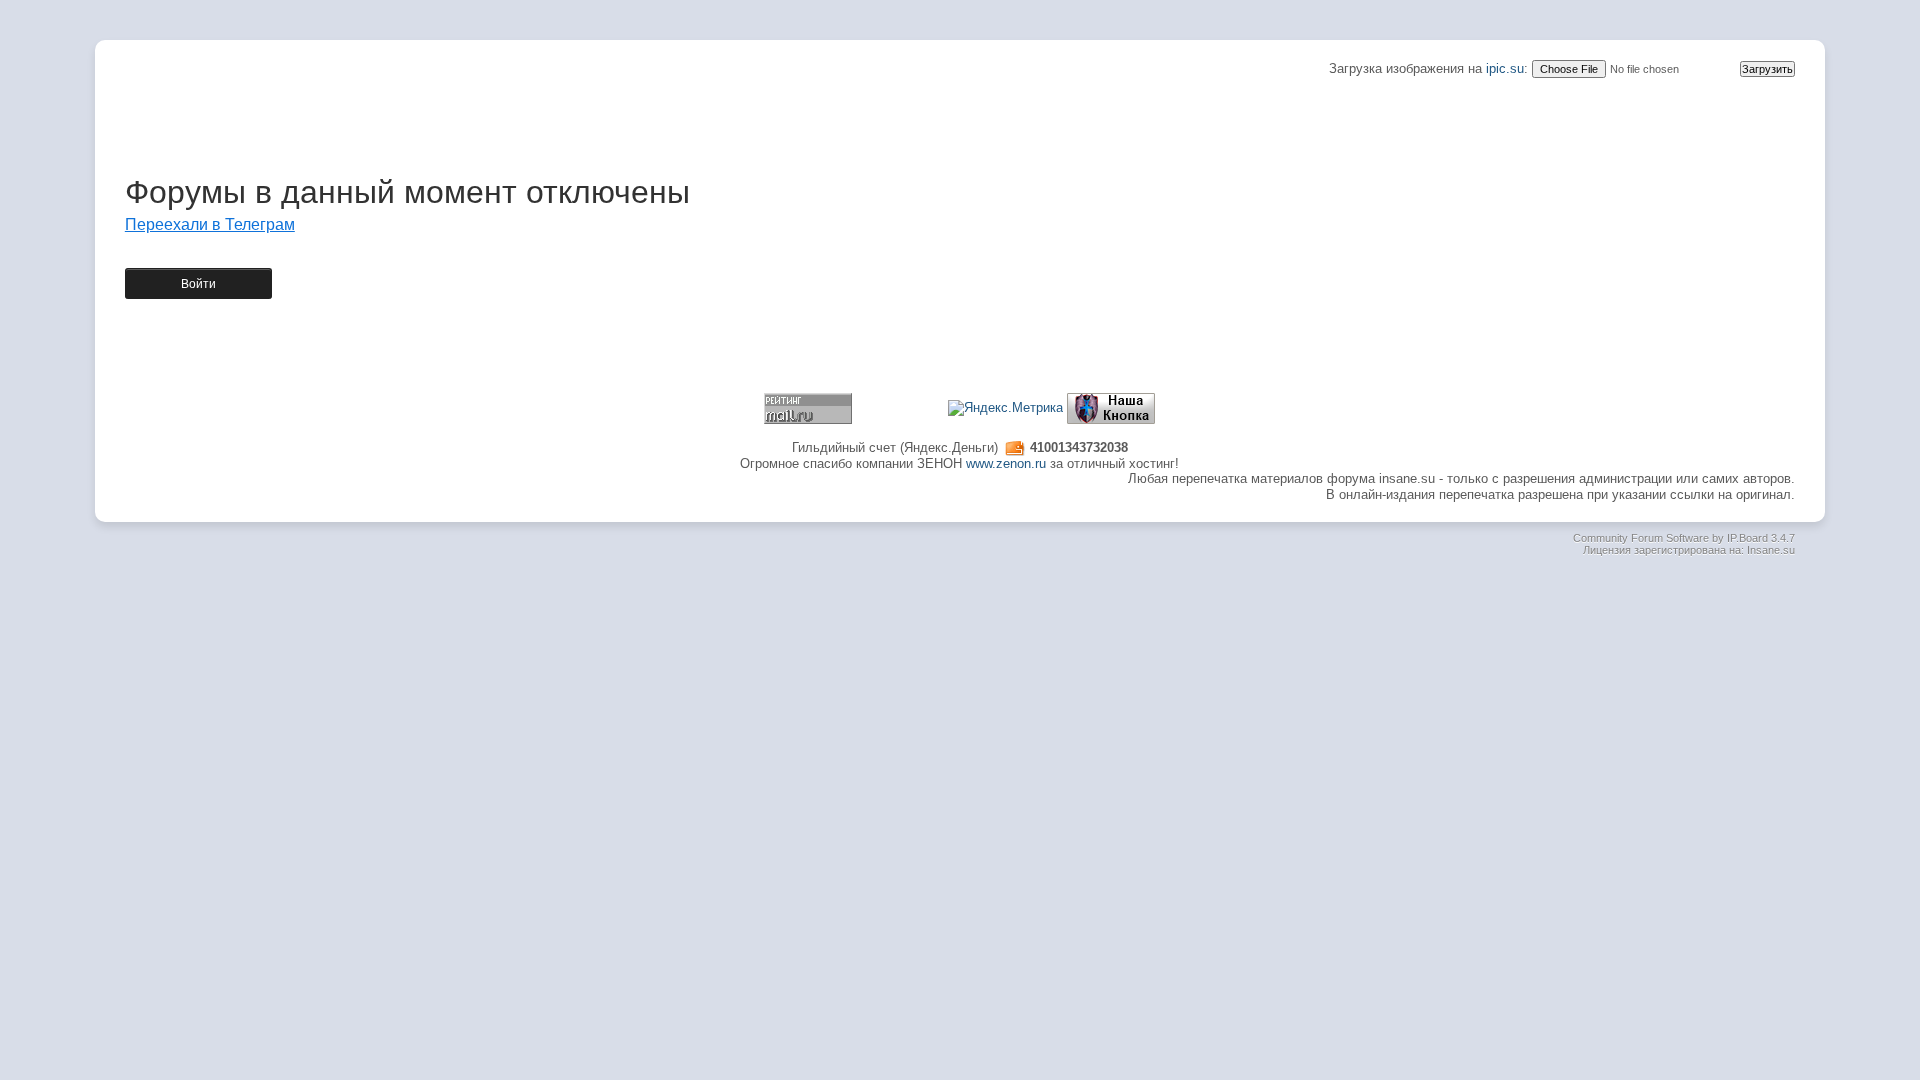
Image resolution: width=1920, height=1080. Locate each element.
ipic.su (1505, 68)
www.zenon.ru (1006, 463)
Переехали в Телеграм (210, 224)
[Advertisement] (960, 123)
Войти (198, 284)
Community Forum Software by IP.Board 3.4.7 (1684, 538)
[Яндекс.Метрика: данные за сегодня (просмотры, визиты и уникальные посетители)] (1005, 408)
